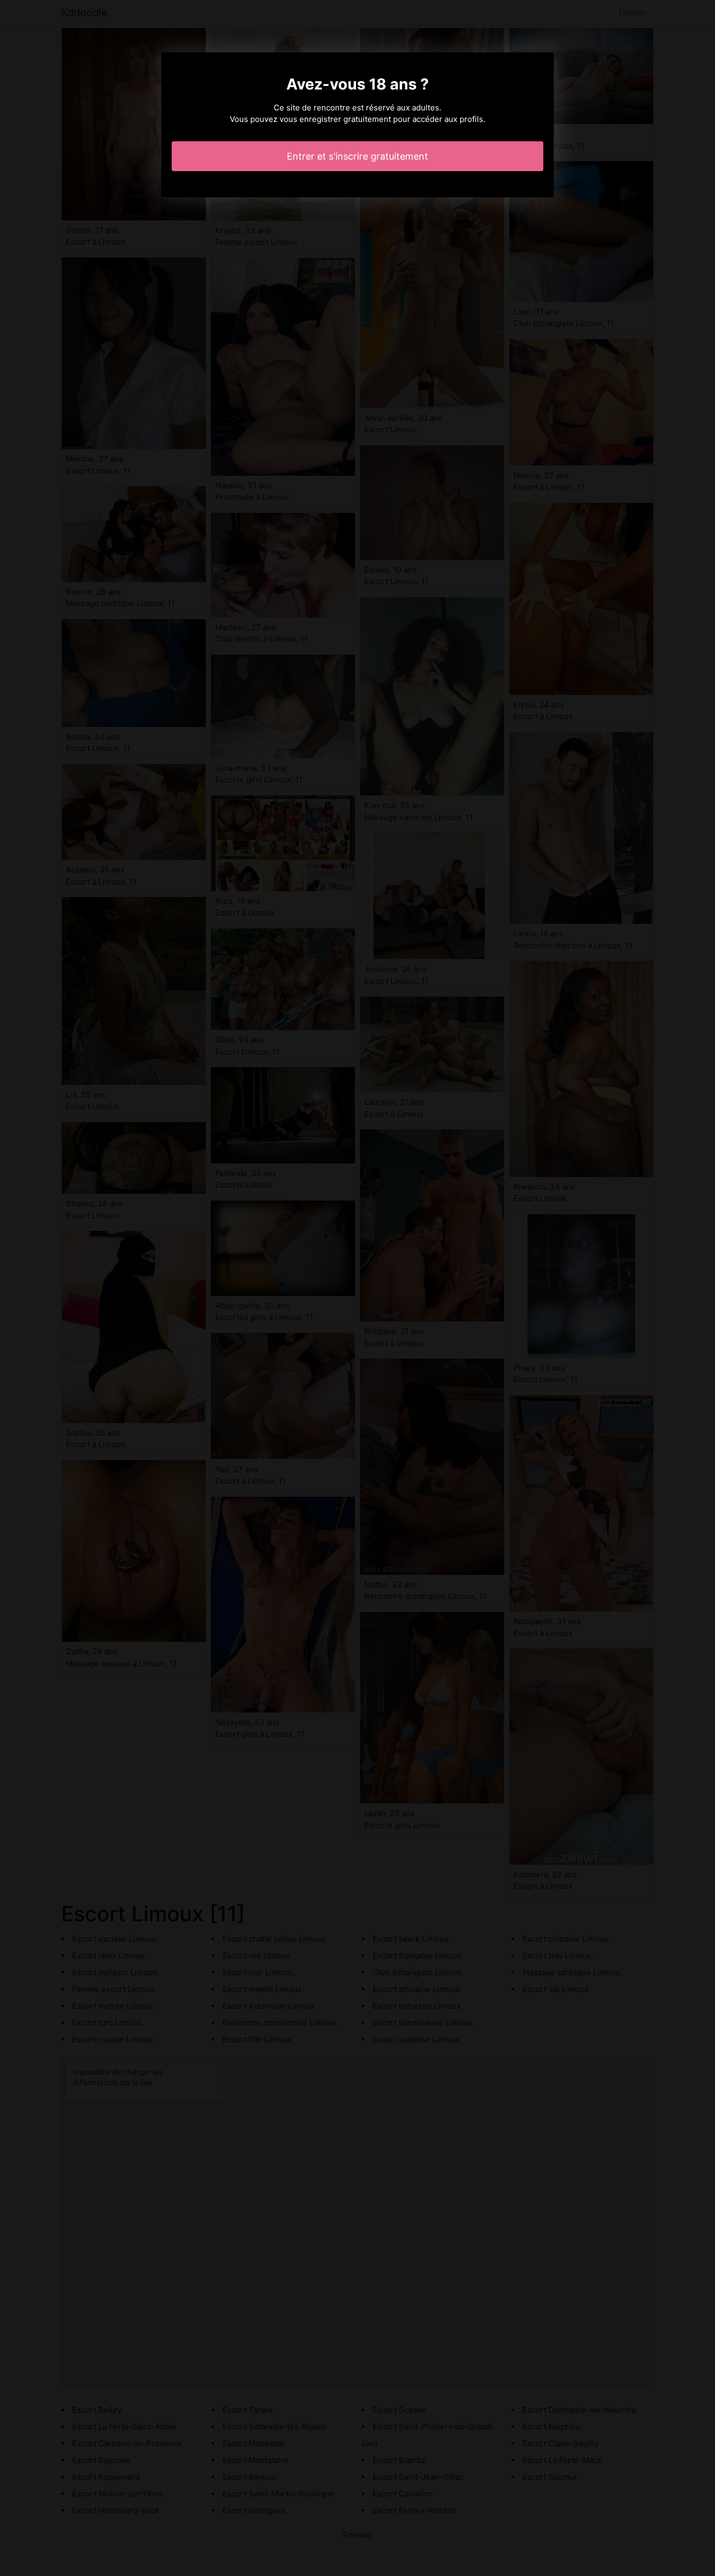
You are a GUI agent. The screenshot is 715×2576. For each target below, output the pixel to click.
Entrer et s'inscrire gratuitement (357, 156)
